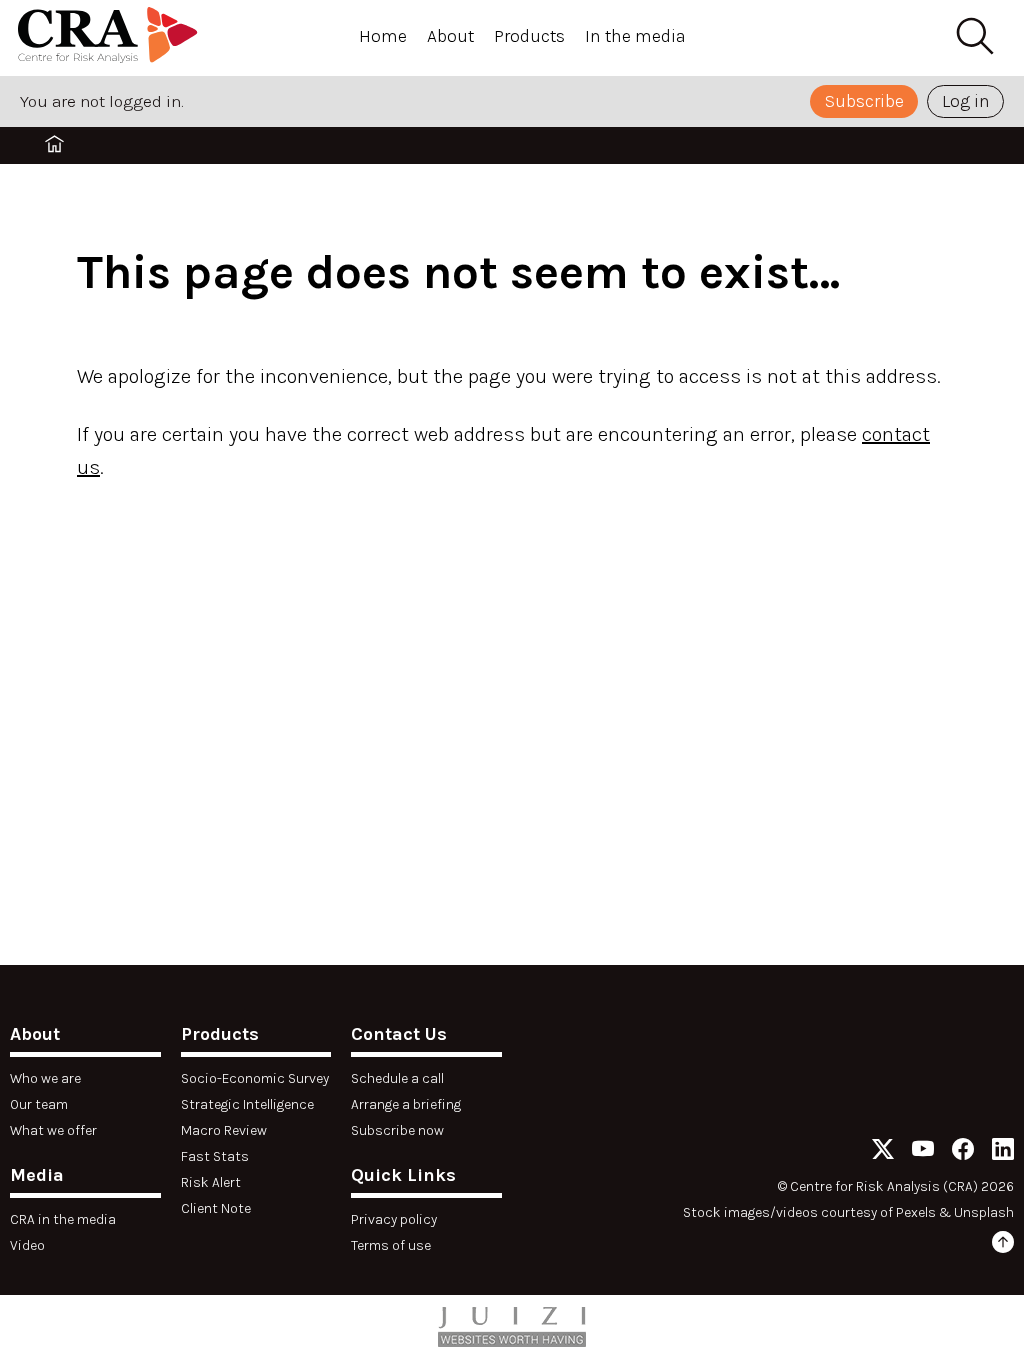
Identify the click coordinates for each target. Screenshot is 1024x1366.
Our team (39, 1104)
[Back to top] (1003, 1245)
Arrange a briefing (406, 1104)
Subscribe (864, 101)
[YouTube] (923, 1152)
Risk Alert (211, 1182)
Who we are (45, 1078)
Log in (966, 101)
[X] (883, 1152)
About (450, 36)
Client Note (216, 1208)
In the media (635, 36)
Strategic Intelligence (247, 1104)
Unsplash (984, 1212)
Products (529, 36)
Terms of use (391, 1245)
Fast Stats (215, 1156)
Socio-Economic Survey (255, 1078)
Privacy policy (394, 1219)
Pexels (916, 1212)
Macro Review (224, 1130)
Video (27, 1245)
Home (383, 36)
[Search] (974, 37)
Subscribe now (397, 1130)
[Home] (108, 38)
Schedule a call (397, 1078)
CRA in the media (63, 1219)
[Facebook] (963, 1152)
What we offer (53, 1130)
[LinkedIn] (1003, 1152)
